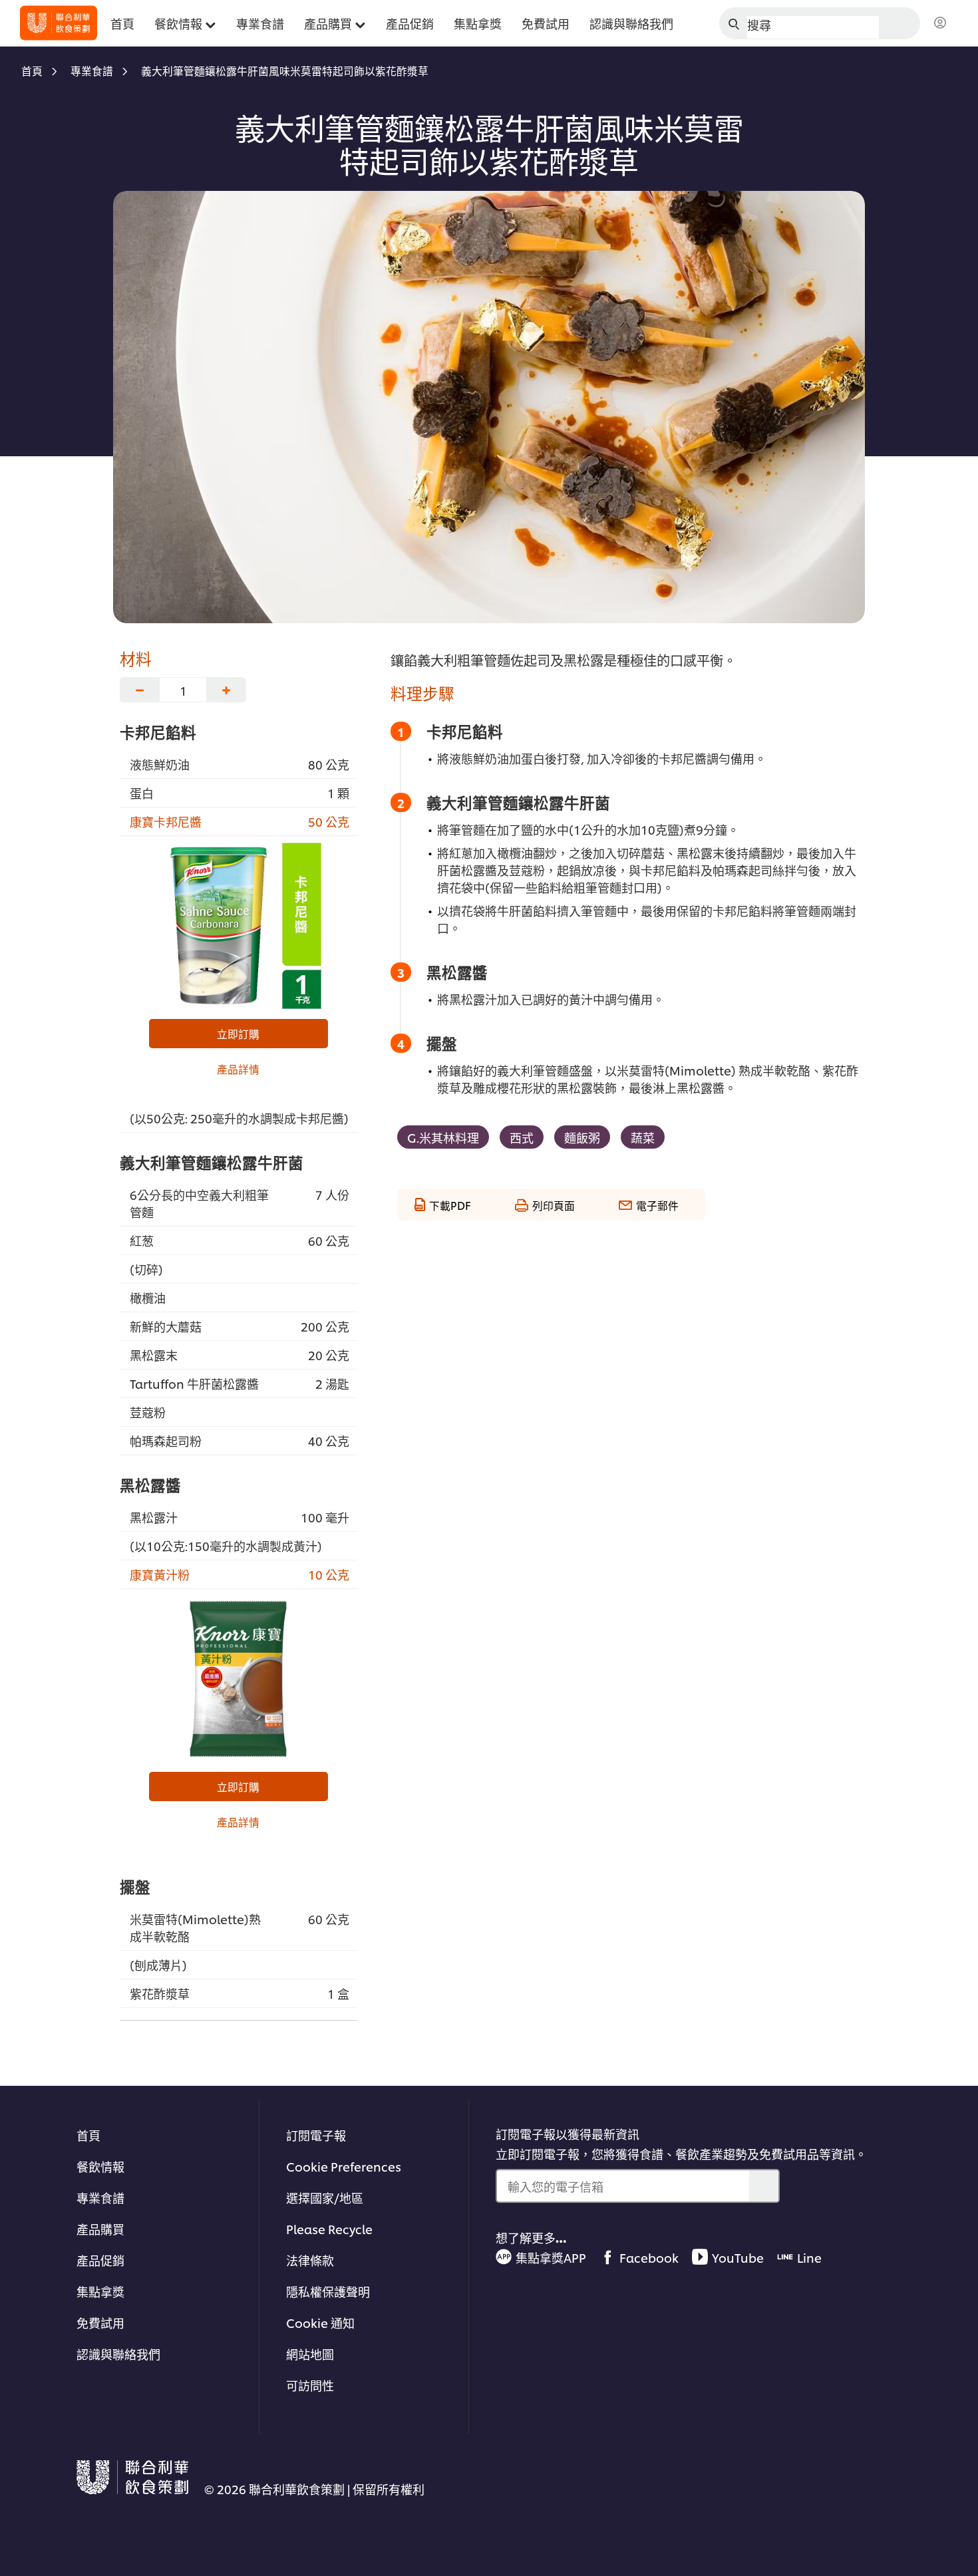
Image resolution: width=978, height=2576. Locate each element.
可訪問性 (310, 2385)
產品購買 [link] (328, 23)
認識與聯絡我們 (118, 2354)
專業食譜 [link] (260, 23)
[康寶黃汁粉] (239, 1679)
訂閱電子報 (316, 2135)
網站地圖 (310, 2354)
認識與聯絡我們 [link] (631, 23)
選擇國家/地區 (325, 2197)
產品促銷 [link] (410, 23)
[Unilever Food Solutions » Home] (59, 23)
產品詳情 (238, 1069)
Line (809, 2257)
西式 (522, 1137)
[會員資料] (940, 23)
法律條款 (310, 2260)
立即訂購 (238, 1034)
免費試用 (100, 2322)
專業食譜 (100, 2197)
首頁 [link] (122, 23)
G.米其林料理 (443, 1137)
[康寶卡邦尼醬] (239, 926)
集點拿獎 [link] (478, 23)
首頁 (88, 2135)
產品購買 (100, 2228)
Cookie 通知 (320, 2322)
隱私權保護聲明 (328, 2291)
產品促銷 (100, 2260)
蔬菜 (643, 1137)
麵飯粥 (582, 1137)
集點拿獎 (100, 2291)
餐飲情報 (100, 2166)
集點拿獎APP (551, 2257)
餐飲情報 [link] (178, 23)
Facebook (649, 2257)
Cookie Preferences (344, 2166)
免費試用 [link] (546, 23)
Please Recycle (329, 2228)
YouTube (738, 2257)
